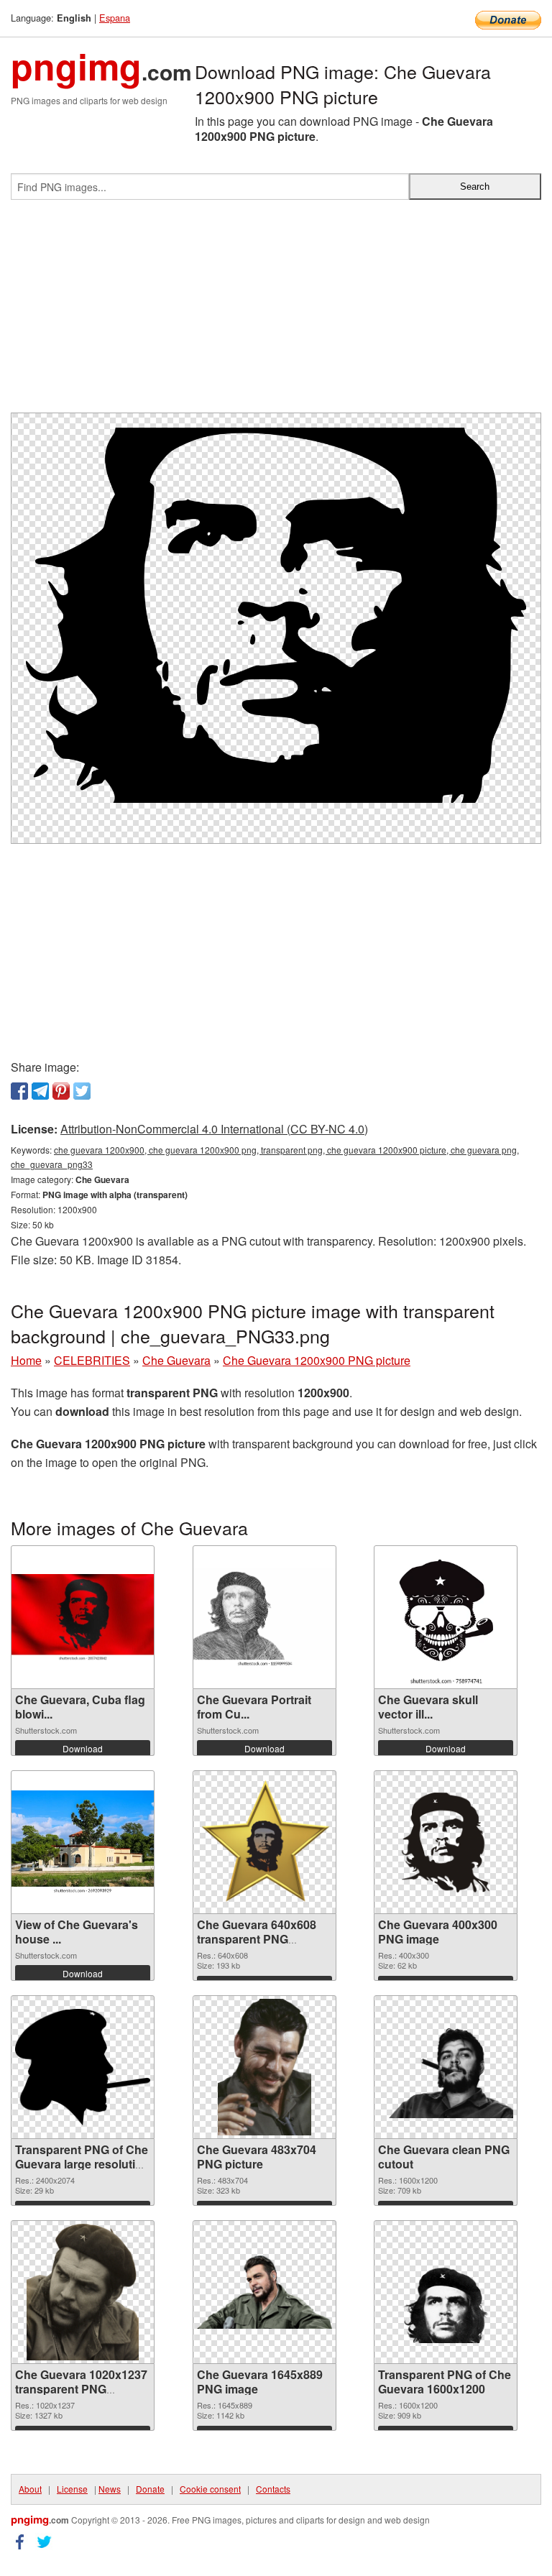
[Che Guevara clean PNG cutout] (446, 2067)
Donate (150, 2489)
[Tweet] (82, 1091)
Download (83, 1748)
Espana (115, 18)
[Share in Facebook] (19, 1091)
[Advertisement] (276, 312)
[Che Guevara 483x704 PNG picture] (264, 2067)
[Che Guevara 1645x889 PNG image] (264, 2292)
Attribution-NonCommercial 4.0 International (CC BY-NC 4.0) (214, 1129)
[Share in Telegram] (40, 1091)
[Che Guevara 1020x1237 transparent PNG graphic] (83, 2292)
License (72, 2489)
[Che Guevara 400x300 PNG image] (446, 1843)
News (110, 2489)
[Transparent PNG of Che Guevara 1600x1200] (446, 2292)
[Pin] (61, 1091)
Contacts (273, 2489)
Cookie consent (210, 2489)
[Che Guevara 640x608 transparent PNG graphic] (264, 1843)
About (30, 2489)
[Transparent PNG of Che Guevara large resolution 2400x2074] (83, 2067)
